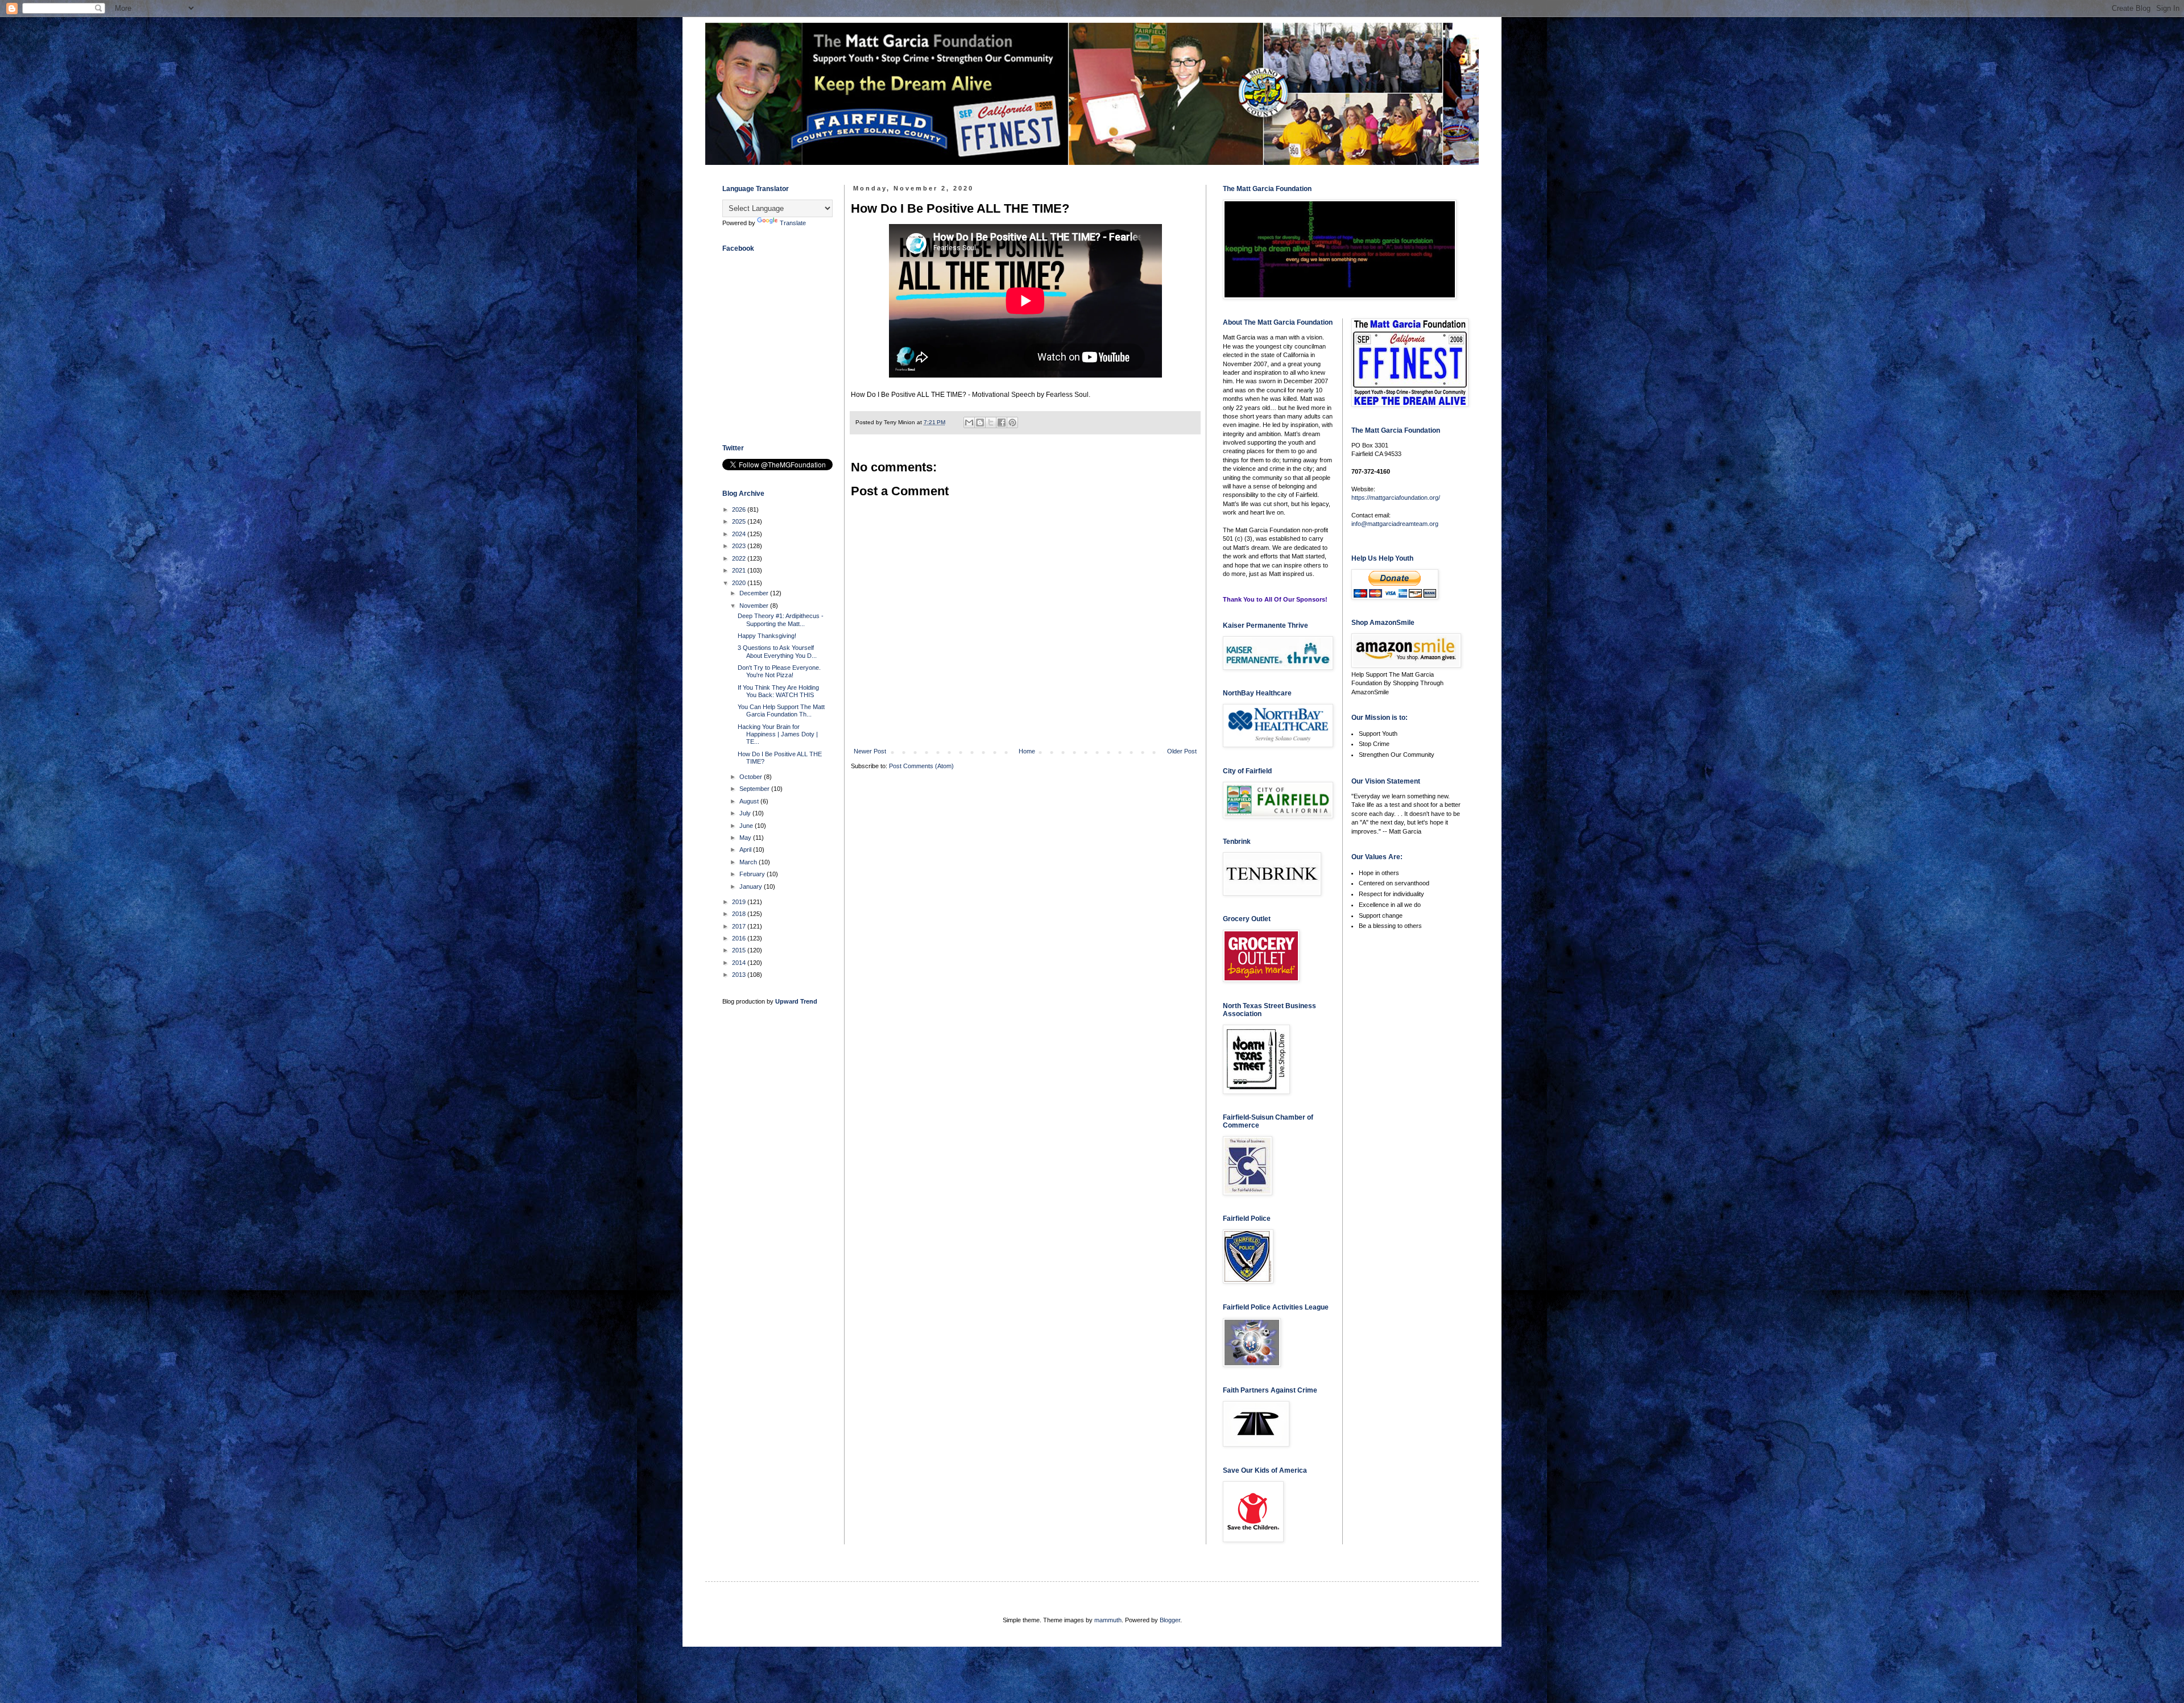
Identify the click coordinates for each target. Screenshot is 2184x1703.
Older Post (1182, 751)
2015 (740, 950)
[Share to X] (991, 422)
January (752, 886)
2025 (740, 521)
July (746, 813)
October (752, 777)
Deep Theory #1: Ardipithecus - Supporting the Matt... (781, 620)
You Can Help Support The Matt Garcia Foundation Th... (781, 710)
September (755, 789)
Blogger (1170, 1620)
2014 (740, 963)
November (755, 606)
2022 (740, 558)
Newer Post (870, 751)
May (746, 838)
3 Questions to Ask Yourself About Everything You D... (777, 651)
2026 (740, 509)
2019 (740, 902)
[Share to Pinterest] (1012, 422)
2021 (740, 570)
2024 (740, 534)
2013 (740, 975)
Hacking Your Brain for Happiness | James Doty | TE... (778, 734)
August (750, 801)
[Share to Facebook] (1002, 422)
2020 (740, 583)
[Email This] (969, 422)
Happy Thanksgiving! (767, 636)
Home (1027, 751)
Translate (793, 223)
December (755, 593)
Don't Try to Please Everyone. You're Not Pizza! (779, 671)
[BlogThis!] (980, 422)
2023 (740, 546)
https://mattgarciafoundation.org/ (1396, 498)
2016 (740, 938)
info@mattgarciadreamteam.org (1395, 524)
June (747, 826)
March (749, 862)
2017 (740, 926)
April (746, 850)
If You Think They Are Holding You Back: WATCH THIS (778, 691)
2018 (740, 914)
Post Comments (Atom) (921, 766)
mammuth (1108, 1620)
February (753, 874)
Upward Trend (796, 1001)
